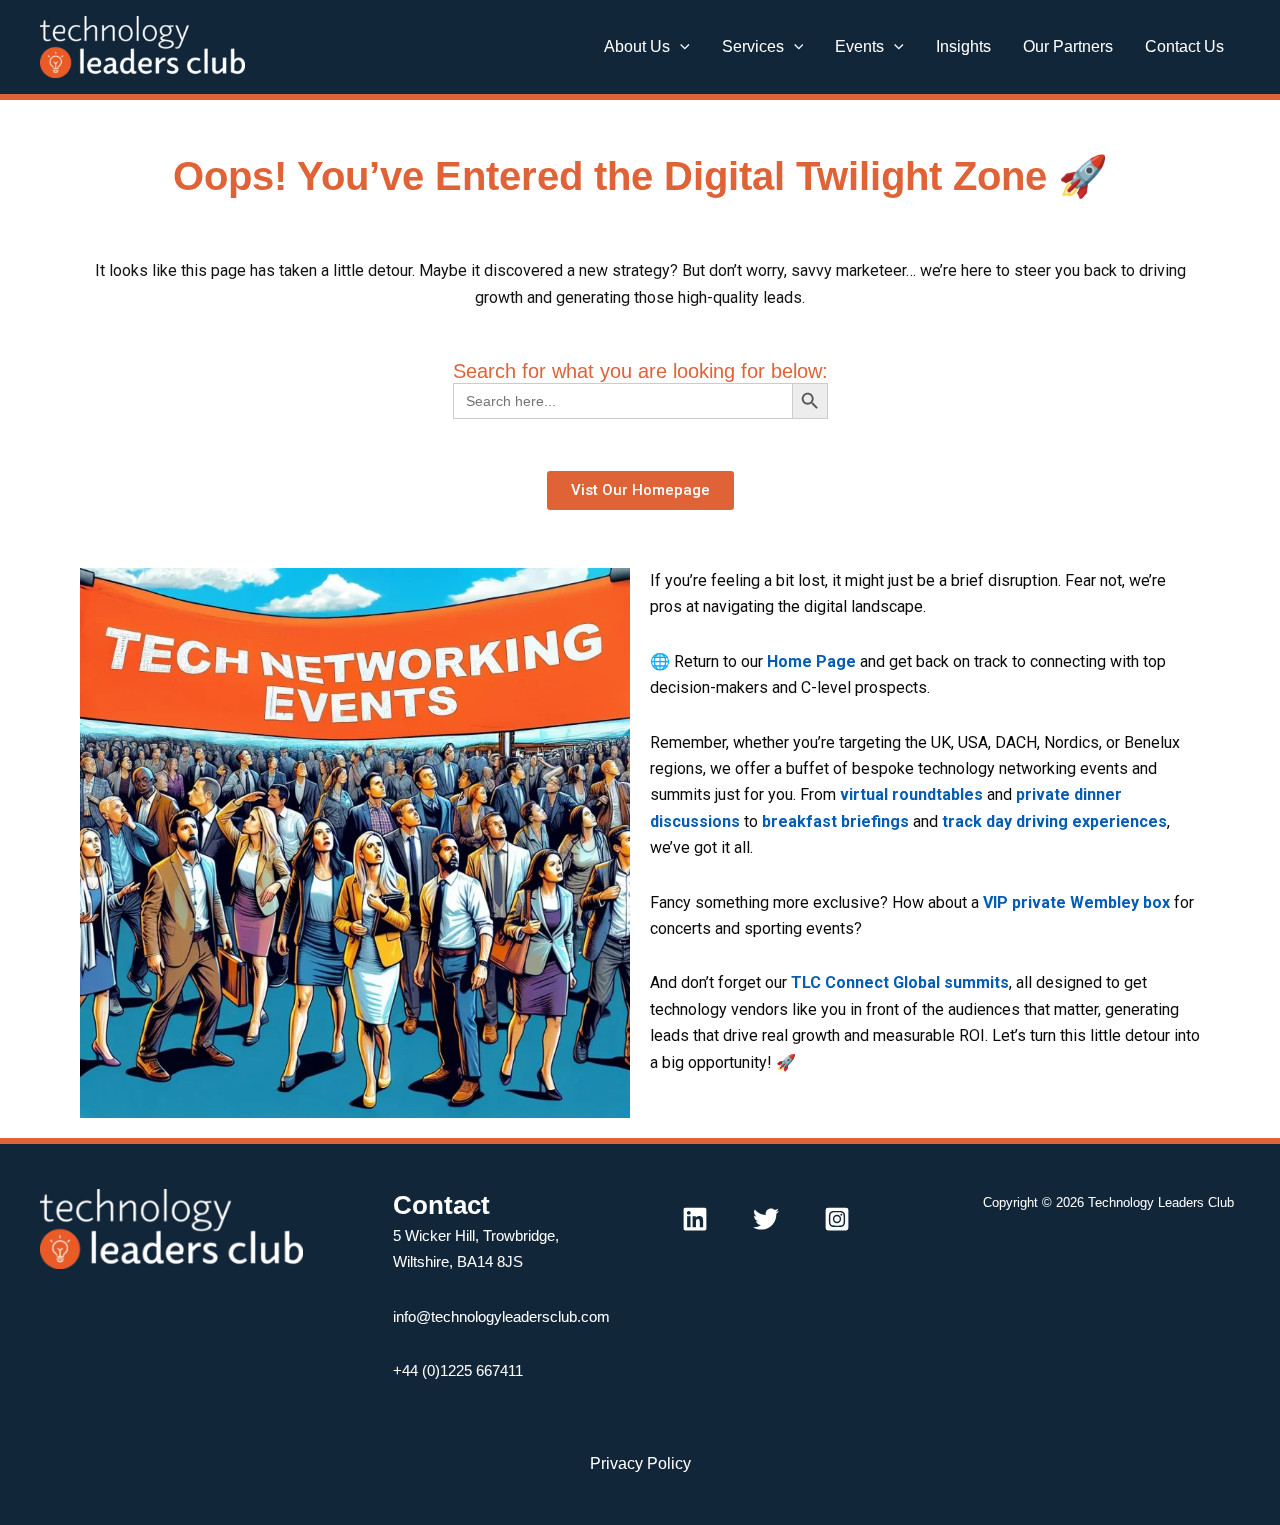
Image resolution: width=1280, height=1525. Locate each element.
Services (753, 46)
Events (859, 46)
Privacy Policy (640, 1463)
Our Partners (1068, 46)
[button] (680, 47)
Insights (963, 46)
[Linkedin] (695, 1219)
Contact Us (1184, 46)
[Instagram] (837, 1219)
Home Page (811, 661)
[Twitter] (766, 1219)
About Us (637, 46)
